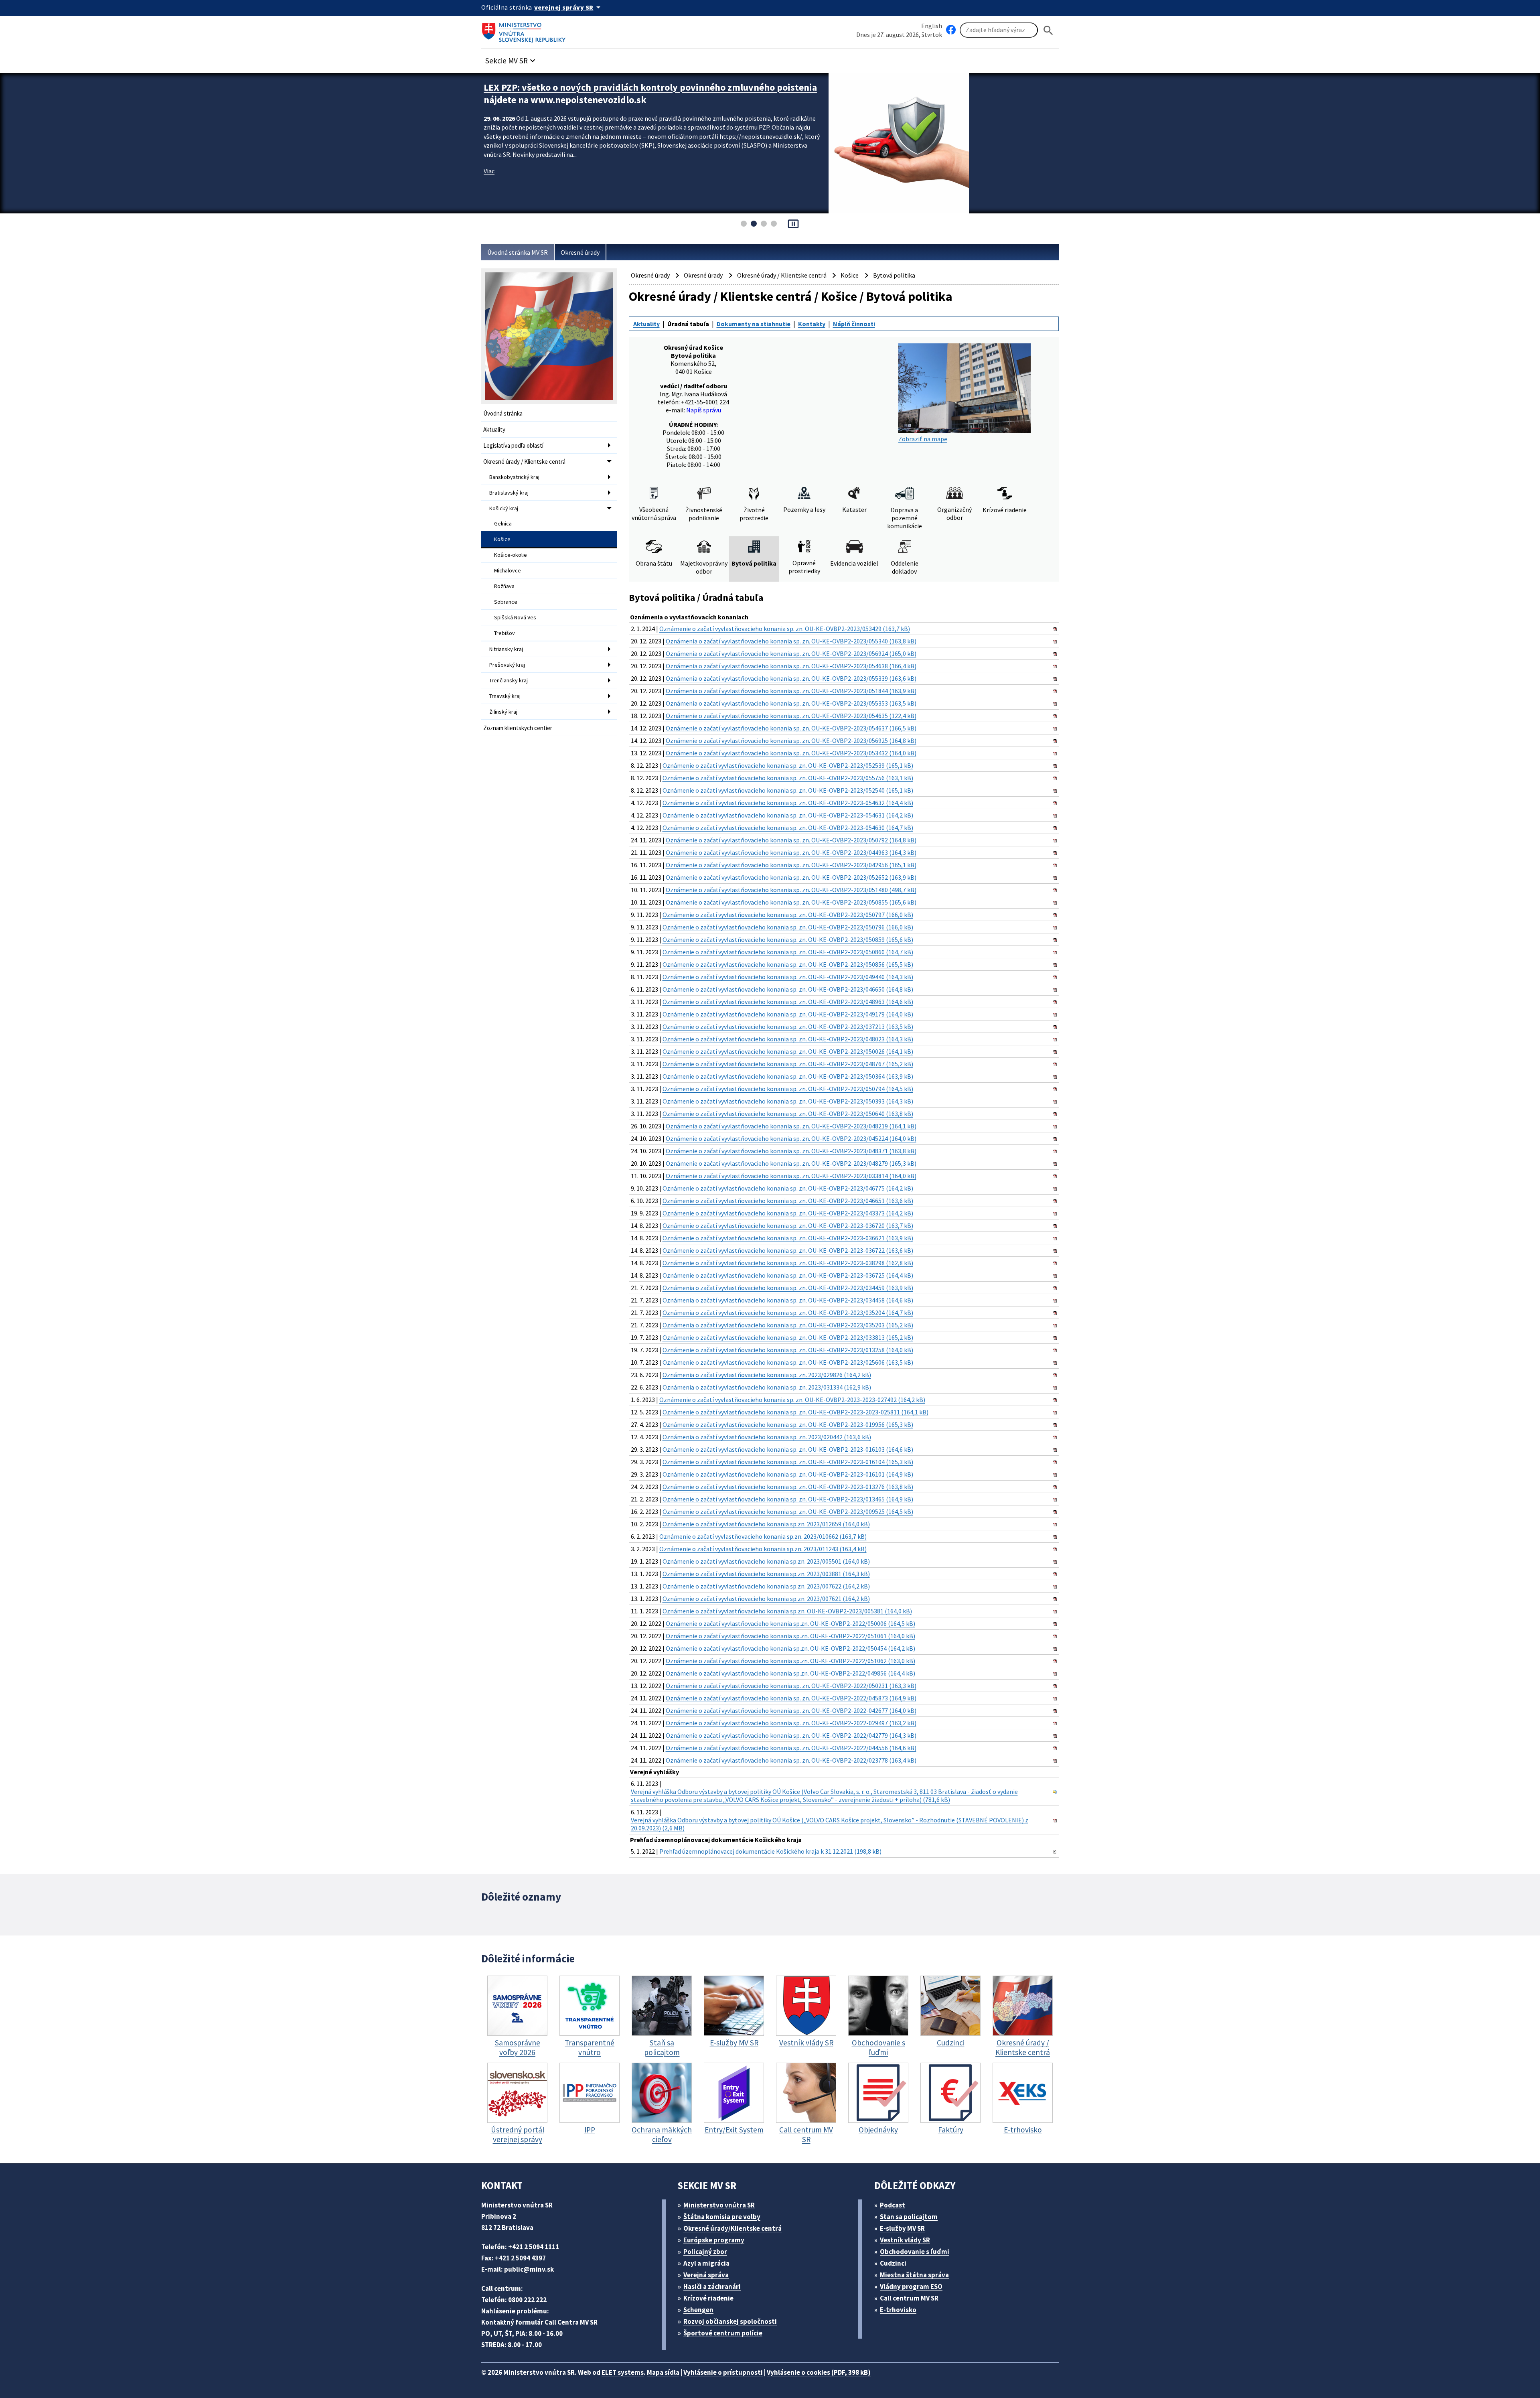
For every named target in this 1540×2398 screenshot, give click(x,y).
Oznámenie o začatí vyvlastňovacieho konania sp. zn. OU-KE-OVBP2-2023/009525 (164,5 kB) (788, 1511)
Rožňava (504, 586)
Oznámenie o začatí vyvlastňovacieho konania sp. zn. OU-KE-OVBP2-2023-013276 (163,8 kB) (788, 1487)
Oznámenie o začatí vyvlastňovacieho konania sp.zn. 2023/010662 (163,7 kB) (763, 1536)
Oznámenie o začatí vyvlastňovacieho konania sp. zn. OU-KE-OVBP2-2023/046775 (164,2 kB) (788, 1188)
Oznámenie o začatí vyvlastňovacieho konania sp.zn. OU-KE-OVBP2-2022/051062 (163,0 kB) (790, 1661)
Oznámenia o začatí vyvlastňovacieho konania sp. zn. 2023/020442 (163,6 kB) (767, 1437)
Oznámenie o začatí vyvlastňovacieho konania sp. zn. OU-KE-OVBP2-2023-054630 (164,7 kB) (788, 828)
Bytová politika (894, 275)
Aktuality (494, 429)
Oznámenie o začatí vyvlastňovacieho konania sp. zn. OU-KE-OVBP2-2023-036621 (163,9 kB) (788, 1238)
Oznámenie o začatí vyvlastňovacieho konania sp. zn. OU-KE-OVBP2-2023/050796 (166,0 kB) (788, 927)
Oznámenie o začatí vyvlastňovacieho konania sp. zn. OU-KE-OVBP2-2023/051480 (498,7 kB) (791, 890)
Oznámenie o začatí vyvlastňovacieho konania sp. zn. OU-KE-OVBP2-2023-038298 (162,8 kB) (788, 1263)
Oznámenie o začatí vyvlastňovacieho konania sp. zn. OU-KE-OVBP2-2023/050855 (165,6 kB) (791, 902)
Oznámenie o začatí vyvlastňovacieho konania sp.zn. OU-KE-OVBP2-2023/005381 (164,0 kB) (787, 1611)
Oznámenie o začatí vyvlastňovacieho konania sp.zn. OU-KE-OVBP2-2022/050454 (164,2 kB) (790, 1648)
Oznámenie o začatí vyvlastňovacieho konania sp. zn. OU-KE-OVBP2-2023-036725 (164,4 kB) (788, 1275)
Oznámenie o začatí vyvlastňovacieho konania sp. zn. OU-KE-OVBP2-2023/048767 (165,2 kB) (788, 1064)
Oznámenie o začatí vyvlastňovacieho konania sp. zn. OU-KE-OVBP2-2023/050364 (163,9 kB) (788, 1076)
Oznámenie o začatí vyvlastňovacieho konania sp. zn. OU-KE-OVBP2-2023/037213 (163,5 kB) (788, 1027)
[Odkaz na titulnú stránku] (525, 30)
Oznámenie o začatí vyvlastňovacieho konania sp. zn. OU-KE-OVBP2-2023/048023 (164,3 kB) (788, 1039)
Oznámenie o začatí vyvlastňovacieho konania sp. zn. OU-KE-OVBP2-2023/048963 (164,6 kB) (788, 1002)
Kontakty (812, 324)
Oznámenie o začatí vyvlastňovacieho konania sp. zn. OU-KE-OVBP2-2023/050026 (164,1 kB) (788, 1051)
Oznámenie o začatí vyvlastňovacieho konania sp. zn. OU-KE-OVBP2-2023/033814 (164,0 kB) (791, 1176)
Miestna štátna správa (914, 2275)
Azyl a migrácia (706, 2263)
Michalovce (508, 570)
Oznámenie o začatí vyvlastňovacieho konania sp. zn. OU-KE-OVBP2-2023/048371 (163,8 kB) (791, 1151)
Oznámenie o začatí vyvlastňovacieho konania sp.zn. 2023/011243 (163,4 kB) (763, 1549)
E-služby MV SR (902, 2228)
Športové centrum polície (723, 2333)
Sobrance (506, 602)
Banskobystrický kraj (514, 477)
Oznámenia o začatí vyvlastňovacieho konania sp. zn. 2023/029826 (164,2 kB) (767, 1375)
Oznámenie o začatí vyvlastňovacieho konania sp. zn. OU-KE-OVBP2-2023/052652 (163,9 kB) (791, 877)
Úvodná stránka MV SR (518, 252)
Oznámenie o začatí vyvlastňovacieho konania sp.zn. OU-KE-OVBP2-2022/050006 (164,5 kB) (790, 1623)
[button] (511, 58)
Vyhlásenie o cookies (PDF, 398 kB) (819, 2372)
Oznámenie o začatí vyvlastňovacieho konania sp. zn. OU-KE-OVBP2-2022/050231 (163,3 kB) (791, 1686)
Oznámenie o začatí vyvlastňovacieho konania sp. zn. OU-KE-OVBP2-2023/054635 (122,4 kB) (791, 716)
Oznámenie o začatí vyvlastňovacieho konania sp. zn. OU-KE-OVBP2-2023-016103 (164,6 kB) (788, 1449)
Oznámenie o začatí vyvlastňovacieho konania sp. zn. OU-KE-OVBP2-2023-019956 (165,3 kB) (788, 1424)
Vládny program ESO (911, 2286)
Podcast (893, 2205)
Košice (502, 539)
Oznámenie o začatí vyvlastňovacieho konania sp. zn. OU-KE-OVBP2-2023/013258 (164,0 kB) (788, 1350)
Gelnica (503, 523)
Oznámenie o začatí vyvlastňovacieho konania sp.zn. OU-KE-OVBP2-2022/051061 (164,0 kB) (790, 1636)
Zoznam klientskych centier (518, 728)
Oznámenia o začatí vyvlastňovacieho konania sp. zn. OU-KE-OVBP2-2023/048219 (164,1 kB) (791, 1126)
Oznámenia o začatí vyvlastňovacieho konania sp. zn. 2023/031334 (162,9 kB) (767, 1387)
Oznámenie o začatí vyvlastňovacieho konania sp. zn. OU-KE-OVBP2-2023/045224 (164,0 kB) (791, 1138)
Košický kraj (504, 508)
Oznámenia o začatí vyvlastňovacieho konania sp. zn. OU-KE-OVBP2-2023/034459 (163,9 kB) (788, 1288)
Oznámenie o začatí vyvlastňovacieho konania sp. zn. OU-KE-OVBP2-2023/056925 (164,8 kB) (791, 740)
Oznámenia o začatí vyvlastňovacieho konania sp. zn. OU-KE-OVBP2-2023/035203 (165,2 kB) (788, 1325)
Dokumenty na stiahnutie (754, 324)
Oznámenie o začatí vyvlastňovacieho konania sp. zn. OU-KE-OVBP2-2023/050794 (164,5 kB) (788, 1089)
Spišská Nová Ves (515, 617)
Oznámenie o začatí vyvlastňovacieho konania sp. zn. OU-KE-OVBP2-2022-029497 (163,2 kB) (791, 1723)
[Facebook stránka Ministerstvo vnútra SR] (951, 30)
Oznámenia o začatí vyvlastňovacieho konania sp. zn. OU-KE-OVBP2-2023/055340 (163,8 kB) (791, 641)
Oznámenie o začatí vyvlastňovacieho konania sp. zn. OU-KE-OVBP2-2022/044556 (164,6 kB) (791, 1748)
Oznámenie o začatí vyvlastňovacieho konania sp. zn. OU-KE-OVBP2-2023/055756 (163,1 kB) (788, 778)
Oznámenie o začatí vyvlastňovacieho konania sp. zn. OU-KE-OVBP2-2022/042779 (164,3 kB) (791, 1735)
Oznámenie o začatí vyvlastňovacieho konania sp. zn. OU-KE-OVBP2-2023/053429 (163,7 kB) (785, 629)
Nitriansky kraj (506, 649)
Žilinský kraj (503, 712)
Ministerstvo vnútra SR (719, 2205)
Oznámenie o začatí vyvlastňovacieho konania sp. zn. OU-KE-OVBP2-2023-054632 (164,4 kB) (788, 803)
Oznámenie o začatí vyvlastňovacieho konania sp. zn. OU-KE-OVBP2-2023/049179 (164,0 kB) (788, 1014)
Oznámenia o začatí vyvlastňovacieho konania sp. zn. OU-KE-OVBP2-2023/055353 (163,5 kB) (791, 703)
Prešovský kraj (507, 665)
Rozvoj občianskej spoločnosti (730, 2321)
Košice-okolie (511, 555)
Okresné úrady (580, 252)
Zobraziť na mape (923, 439)
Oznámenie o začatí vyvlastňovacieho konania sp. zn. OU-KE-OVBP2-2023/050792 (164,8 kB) (791, 840)
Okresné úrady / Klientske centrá (524, 462)
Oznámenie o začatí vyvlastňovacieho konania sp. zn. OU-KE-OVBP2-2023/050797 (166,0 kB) (788, 915)
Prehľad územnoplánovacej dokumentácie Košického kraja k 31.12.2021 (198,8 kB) (770, 1851)
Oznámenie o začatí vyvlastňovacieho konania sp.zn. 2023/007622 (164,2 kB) (766, 1586)
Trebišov (505, 633)
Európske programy (714, 2240)
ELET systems (623, 2372)
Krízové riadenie (708, 2298)
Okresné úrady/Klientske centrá (733, 2228)
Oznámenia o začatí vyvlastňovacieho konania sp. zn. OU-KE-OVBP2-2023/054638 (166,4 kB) (791, 666)
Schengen (698, 2310)
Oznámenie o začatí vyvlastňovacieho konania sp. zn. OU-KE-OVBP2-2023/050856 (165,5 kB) (788, 964)
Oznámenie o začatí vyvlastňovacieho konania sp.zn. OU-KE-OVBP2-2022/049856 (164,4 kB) (790, 1673)
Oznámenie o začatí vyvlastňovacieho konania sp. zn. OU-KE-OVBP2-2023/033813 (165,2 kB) (788, 1337)
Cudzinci (893, 2263)
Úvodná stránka (503, 413)
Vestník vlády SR (905, 2240)
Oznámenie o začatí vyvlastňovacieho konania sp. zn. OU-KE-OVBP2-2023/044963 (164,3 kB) (791, 852)
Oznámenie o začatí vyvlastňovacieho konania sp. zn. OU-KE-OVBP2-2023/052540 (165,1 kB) (788, 790)
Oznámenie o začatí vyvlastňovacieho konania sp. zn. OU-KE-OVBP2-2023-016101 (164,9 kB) (788, 1474)
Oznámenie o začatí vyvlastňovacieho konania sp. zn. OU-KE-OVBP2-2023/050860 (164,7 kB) (788, 952)
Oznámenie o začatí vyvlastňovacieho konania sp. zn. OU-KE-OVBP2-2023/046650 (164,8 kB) (788, 989)
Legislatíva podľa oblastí (513, 445)
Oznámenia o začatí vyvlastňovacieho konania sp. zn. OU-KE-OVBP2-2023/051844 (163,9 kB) (791, 691)
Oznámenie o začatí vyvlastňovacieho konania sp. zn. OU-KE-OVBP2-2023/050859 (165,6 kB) (788, 939)
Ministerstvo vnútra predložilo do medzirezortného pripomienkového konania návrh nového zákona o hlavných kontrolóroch (650, 93)
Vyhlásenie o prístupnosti (723, 2372)
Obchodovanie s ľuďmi (915, 2252)
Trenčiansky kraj (509, 680)
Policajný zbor (705, 2252)
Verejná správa (706, 2275)
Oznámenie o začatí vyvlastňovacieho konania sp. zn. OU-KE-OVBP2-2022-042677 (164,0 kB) (791, 1710)
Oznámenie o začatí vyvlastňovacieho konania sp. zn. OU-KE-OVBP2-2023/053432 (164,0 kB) (791, 753)
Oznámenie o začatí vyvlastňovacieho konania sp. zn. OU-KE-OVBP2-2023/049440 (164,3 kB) (788, 977)
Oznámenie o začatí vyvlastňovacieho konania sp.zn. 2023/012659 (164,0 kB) (766, 1524)
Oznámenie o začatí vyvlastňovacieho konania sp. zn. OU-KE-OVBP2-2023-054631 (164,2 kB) (788, 815)
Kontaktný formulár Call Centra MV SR (539, 2322)
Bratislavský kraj (509, 493)
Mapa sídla (663, 2372)
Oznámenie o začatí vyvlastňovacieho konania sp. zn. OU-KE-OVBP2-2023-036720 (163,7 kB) (788, 1225)
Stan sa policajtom (909, 2217)
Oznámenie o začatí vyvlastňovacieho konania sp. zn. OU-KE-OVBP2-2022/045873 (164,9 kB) (791, 1698)
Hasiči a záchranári (712, 2286)
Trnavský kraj (505, 696)
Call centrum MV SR (909, 2298)
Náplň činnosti (854, 324)
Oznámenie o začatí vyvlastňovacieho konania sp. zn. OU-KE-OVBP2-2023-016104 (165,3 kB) (788, 1462)
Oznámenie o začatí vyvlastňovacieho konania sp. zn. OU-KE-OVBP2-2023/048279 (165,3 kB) (791, 1163)
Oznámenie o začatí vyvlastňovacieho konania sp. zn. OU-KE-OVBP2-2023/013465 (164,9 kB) (788, 1499)
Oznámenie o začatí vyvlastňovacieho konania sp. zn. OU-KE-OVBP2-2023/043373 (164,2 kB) (788, 1213)
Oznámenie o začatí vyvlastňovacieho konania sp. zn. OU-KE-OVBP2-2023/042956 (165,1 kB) (791, 865)
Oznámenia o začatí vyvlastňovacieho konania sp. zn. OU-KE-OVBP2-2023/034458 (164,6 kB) (788, 1300)
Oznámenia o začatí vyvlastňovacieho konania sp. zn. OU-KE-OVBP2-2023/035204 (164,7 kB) (788, 1313)
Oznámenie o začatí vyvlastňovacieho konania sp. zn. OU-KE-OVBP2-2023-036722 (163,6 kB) (788, 1250)
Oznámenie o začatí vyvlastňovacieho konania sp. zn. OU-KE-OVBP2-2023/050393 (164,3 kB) (788, 1101)
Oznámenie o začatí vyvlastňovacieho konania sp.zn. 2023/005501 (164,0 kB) (766, 1561)
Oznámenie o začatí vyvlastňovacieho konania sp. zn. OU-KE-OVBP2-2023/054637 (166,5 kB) (791, 728)
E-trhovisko (898, 2310)
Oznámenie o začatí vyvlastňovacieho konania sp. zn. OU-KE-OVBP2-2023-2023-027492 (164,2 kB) (792, 1400)
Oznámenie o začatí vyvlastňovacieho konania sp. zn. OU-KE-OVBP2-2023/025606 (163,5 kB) (788, 1362)
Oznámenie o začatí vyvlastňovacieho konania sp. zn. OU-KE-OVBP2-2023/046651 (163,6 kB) (788, 1201)
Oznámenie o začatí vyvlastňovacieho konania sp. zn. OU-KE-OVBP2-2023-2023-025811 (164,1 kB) (795, 1412)
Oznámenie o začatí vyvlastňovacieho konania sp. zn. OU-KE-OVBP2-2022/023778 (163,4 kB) (791, 1760)
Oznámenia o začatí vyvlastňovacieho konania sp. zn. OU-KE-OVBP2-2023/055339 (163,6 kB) (791, 678)
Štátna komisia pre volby (722, 2217)
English (932, 26)
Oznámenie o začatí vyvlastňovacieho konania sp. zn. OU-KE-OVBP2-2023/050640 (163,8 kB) (788, 1114)
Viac (489, 171)
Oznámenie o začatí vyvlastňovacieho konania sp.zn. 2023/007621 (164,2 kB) (766, 1599)
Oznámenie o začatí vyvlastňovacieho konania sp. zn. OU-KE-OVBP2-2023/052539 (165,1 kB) (788, 765)
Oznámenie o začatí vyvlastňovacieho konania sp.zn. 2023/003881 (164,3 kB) (766, 1574)
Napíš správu (704, 410)
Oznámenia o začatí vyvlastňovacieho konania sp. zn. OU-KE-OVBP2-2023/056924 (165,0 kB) (791, 653)
